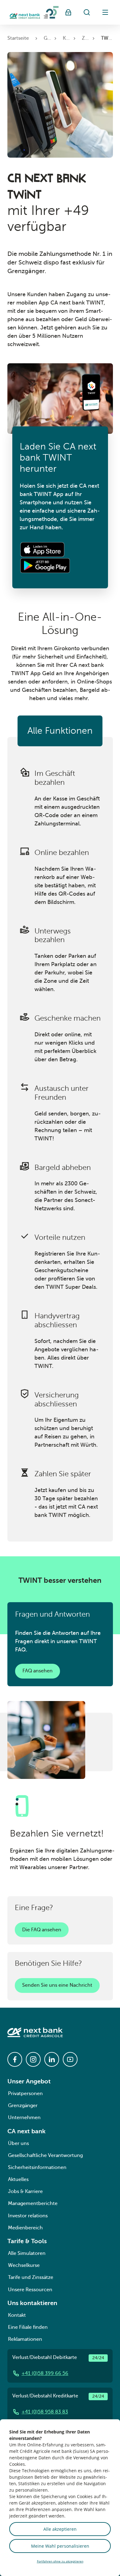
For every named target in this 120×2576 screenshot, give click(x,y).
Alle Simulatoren (27, 2253)
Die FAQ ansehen (42, 1930)
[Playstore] (45, 566)
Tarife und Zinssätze (31, 2277)
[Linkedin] (52, 2059)
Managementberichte (33, 2203)
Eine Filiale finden (28, 2327)
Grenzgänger (23, 2106)
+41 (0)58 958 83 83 (45, 2412)
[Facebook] (15, 2059)
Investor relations (28, 2216)
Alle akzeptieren (60, 2529)
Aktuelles (18, 2179)
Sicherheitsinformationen (37, 2167)
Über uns (18, 2143)
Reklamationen (25, 2339)
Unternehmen (24, 2118)
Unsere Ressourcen (30, 2290)
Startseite (18, 38)
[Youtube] (70, 2059)
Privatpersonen (25, 2094)
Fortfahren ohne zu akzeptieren (60, 2561)
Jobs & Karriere (25, 2191)
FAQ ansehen (38, 1671)
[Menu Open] (105, 12)
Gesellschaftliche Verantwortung (45, 2155)
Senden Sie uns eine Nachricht (57, 1985)
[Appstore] (44, 550)
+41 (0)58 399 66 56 (45, 2373)
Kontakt (17, 2315)
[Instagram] (33, 2059)
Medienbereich (25, 2228)
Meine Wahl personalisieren (60, 2546)
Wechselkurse (24, 2265)
